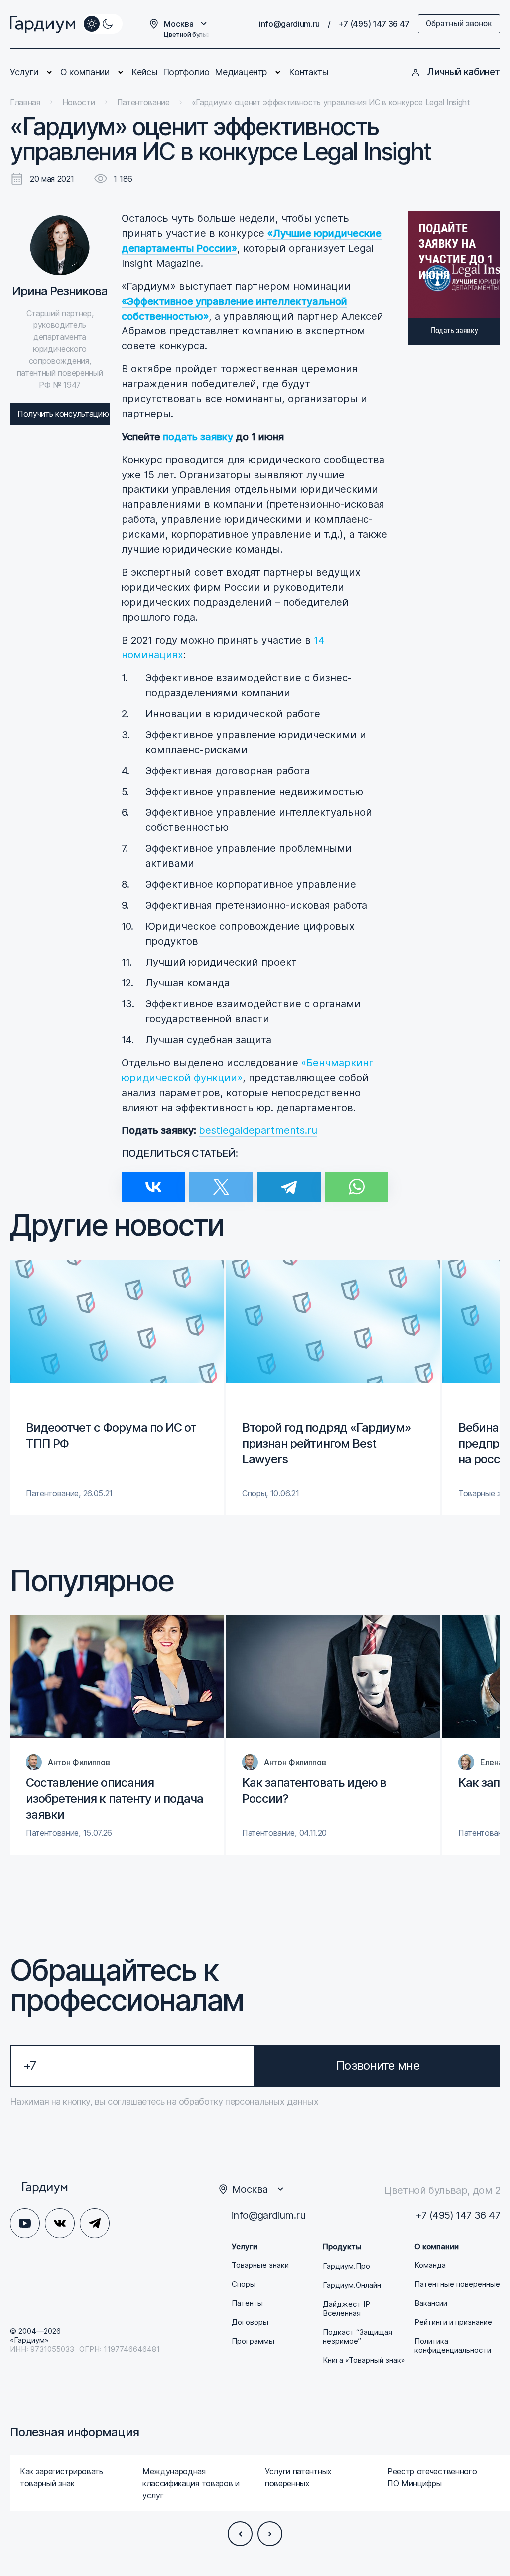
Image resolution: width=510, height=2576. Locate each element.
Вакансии (431, 2303)
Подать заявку (454, 331)
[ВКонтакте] (153, 1181)
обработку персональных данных (247, 2102)
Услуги (24, 72)
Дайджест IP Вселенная (346, 2309)
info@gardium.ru (289, 24)
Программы (253, 2341)
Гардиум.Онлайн (352, 2285)
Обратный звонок (459, 24)
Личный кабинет (463, 72)
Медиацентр (241, 72)
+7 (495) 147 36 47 (374, 24)
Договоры (250, 2322)
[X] (221, 1181)
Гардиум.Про (346, 2266)
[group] (117, 1387)
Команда (430, 2265)
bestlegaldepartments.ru (258, 1130)
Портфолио (186, 72)
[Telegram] (289, 1181)
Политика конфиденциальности (453, 2346)
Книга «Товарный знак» (364, 2360)
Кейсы (144, 72)
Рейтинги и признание (453, 2322)
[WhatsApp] (357, 1181)
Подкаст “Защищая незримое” (358, 2337)
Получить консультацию (63, 414)
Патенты (247, 2303)
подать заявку (198, 437)
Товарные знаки (260, 2265)
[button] (240, 2534)
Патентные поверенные (457, 2284)
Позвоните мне (378, 2065)
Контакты (309, 72)
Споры (244, 2284)
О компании (85, 72)
